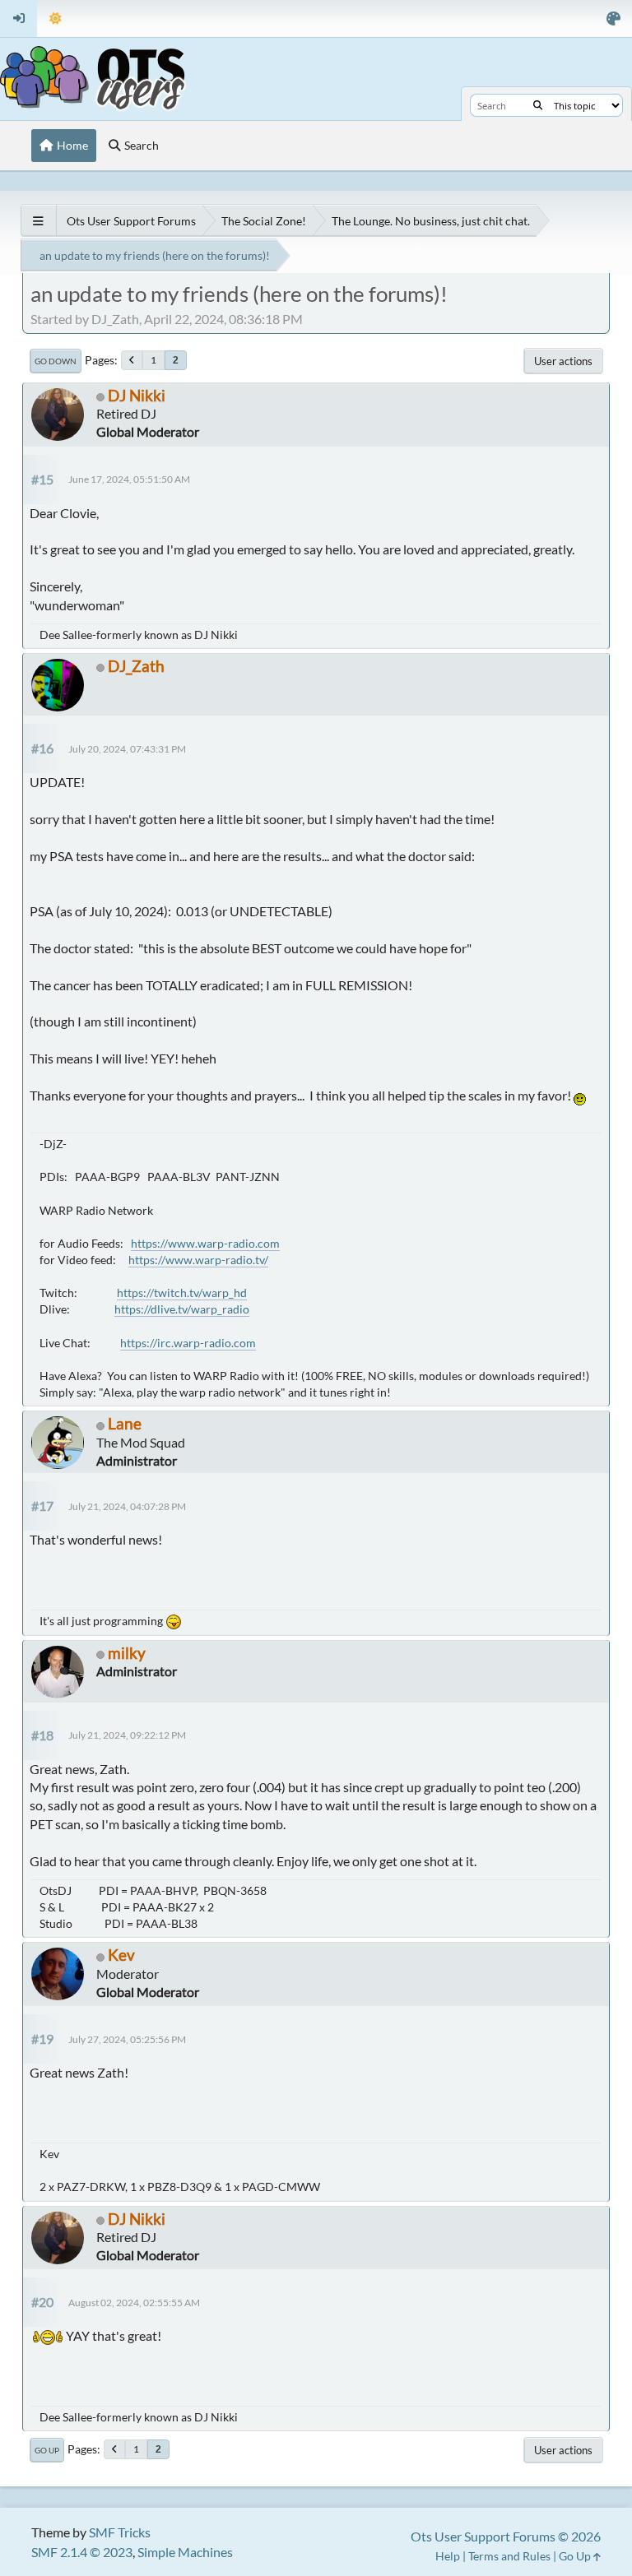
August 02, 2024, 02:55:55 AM (134, 2303)
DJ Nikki (137, 395)
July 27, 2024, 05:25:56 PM (127, 2039)
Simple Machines (185, 2552)
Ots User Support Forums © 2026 (506, 2536)
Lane (125, 1423)
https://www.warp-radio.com (205, 1243)
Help (448, 2556)
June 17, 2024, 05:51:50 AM (129, 479)
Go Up (47, 2450)
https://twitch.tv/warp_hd (182, 1293)
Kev (121, 1955)
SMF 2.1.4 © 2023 (82, 2552)
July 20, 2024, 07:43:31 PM (127, 749)
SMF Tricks (120, 2532)
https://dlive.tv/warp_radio (182, 1309)
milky (127, 1653)
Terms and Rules (509, 2556)
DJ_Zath (136, 666)
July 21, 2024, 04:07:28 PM (127, 1506)
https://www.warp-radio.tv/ (198, 1260)
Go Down (56, 361)
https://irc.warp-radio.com (188, 1343)
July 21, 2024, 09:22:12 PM (127, 1735)
